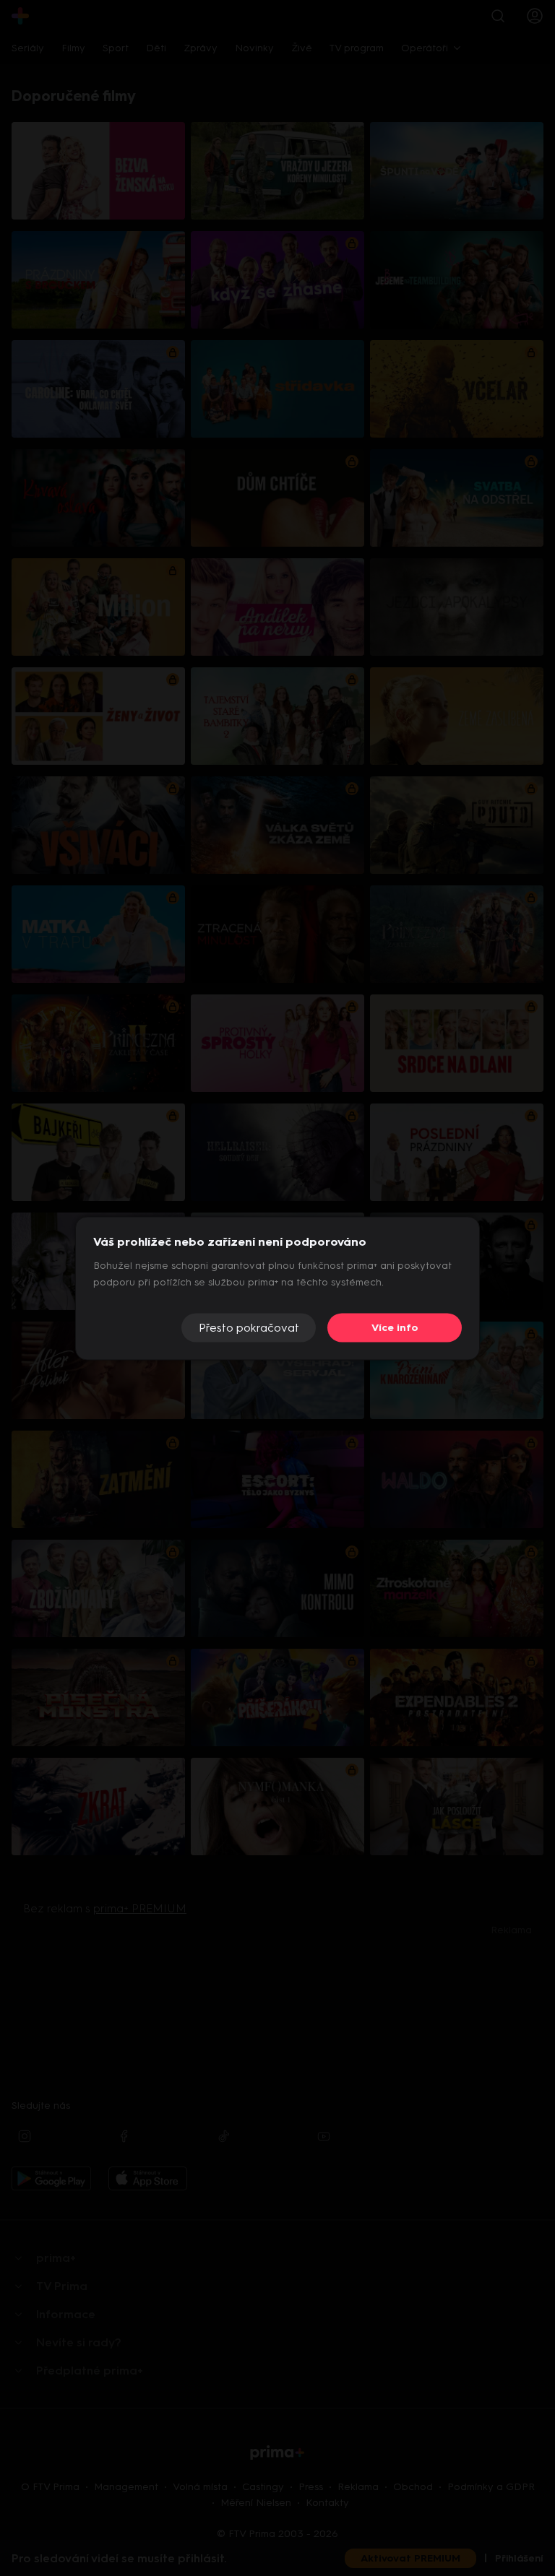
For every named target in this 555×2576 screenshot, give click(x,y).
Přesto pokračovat (249, 1328)
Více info (395, 1328)
